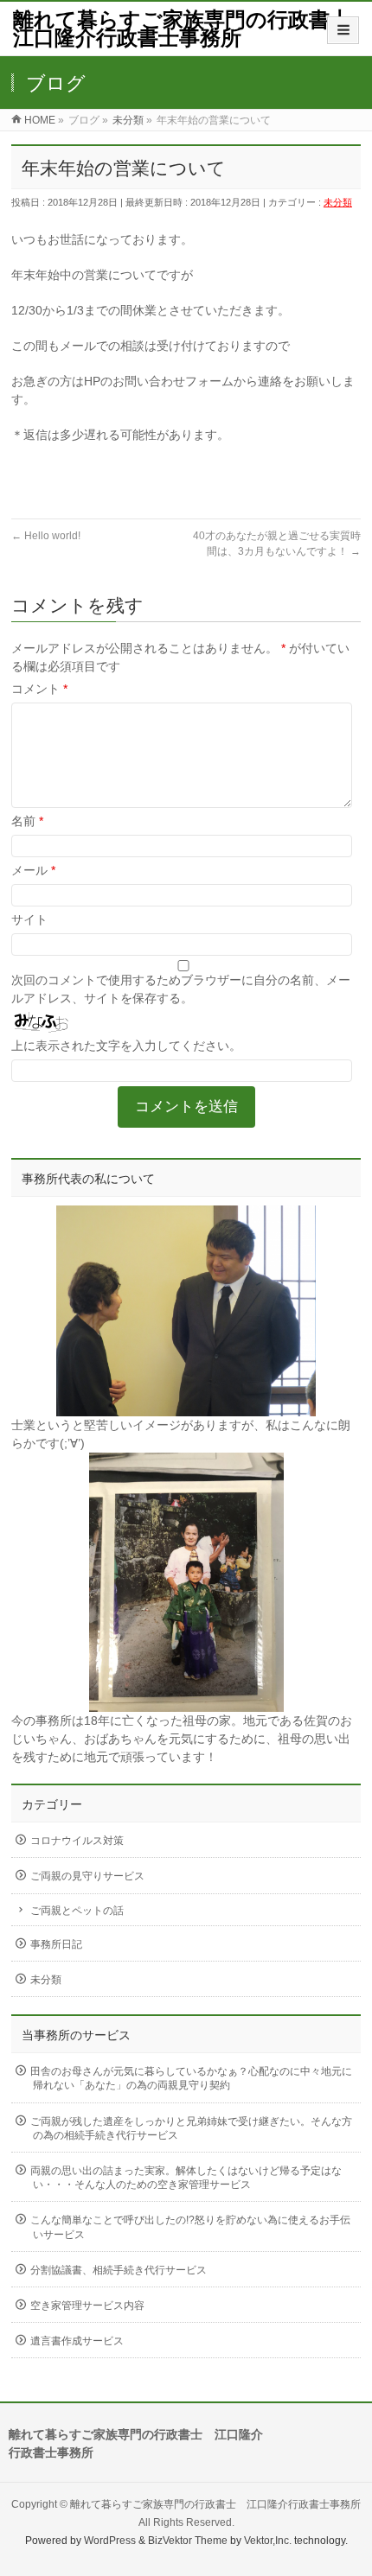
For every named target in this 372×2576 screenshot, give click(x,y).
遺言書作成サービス (77, 2341)
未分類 (338, 202)
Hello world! (46, 536)
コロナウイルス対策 (77, 1841)
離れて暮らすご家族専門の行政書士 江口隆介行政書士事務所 (192, 29)
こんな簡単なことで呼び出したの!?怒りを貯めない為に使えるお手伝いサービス (190, 2227)
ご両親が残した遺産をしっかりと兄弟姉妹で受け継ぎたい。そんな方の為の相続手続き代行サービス (191, 2128)
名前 (27, 821)
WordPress (110, 2541)
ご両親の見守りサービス (87, 1876)
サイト (29, 919)
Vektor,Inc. (268, 2541)
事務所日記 (56, 1944)
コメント (39, 689)
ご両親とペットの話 (77, 1911)
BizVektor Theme (188, 2541)
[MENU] (343, 30)
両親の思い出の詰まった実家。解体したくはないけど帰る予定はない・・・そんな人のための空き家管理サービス (186, 2178)
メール (33, 870)
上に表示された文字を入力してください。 (126, 1046)
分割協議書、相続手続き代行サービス (119, 2270)
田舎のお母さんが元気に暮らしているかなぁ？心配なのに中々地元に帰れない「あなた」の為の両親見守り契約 (191, 2078)
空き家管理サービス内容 (87, 2306)
